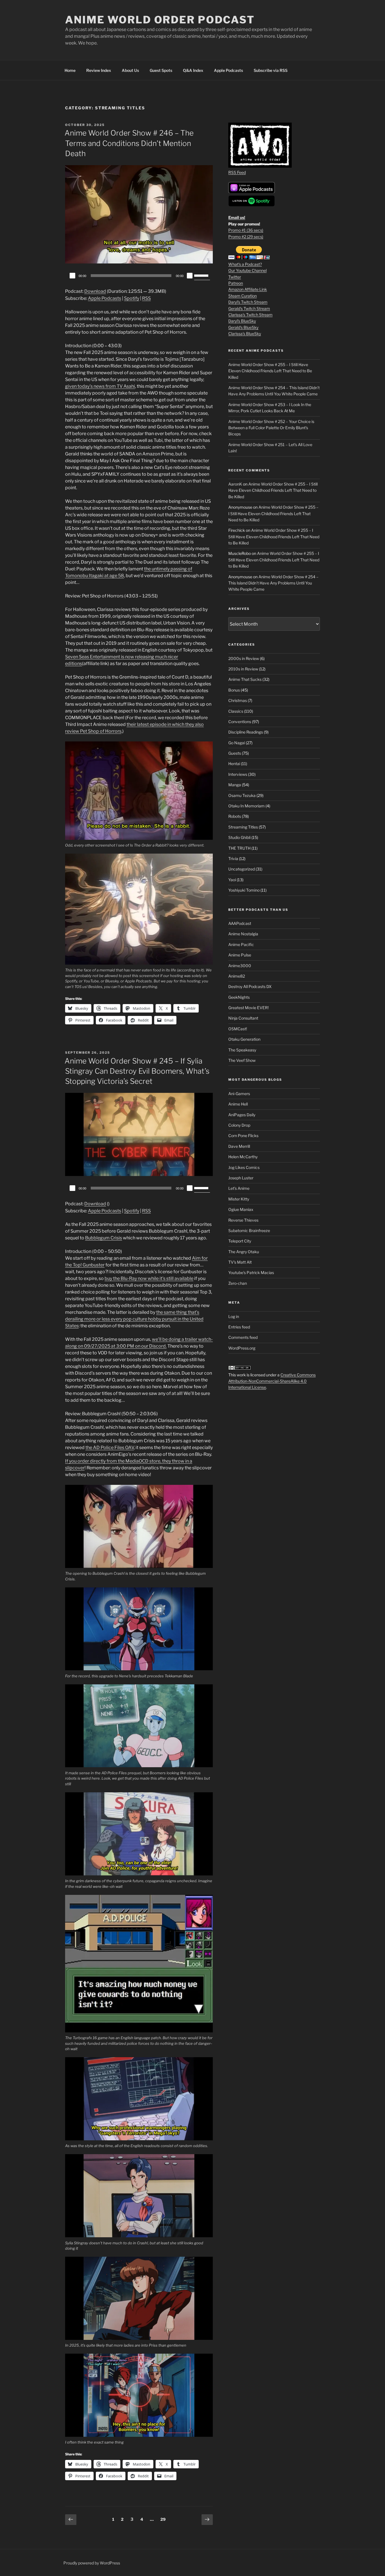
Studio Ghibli (239, 837)
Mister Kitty (239, 1199)
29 (164, 2519)
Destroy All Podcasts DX (250, 986)
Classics (236, 711)
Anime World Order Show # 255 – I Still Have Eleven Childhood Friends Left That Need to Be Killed (270, 371)
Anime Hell (238, 1104)
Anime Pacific (241, 944)
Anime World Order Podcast (160, 20)
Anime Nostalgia (243, 934)
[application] (139, 276)
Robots (235, 816)
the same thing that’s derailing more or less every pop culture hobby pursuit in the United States (134, 1319)
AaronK (235, 484)
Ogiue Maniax (241, 1209)
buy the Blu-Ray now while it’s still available (149, 1278)
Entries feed (239, 1327)
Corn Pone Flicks (243, 1136)
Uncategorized (242, 869)
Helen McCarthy (243, 1157)
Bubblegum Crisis (104, 1238)
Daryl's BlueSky (242, 321)
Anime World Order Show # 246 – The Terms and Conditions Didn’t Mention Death (129, 143)
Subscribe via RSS (271, 70)
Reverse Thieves (243, 1220)
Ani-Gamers (239, 1094)
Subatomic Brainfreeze (249, 1231)
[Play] (72, 276)
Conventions (240, 722)
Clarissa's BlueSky (245, 334)
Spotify (132, 298)
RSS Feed (237, 172)
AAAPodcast (240, 923)
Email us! (237, 217)
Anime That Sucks (245, 679)
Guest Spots (161, 70)
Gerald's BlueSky (243, 327)
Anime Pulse (240, 955)
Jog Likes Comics (244, 1167)
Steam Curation (243, 296)
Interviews (238, 774)
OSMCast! (238, 1029)
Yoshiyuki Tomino (244, 890)
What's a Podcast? (245, 264)
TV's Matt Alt (240, 1262)
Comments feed (243, 1337)
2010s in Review (243, 669)
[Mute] (190, 276)
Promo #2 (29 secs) (246, 237)
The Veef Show (242, 1060)
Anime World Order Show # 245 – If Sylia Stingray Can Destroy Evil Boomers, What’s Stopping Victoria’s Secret (137, 1071)
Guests (235, 753)
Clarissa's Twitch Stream (250, 315)
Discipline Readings (246, 732)
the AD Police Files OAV (110, 1448)
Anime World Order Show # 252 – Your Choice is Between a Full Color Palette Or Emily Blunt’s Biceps (271, 428)
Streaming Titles (243, 827)
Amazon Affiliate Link (248, 289)
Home (70, 70)
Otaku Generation (244, 1039)
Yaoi (232, 880)
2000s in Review (244, 658)
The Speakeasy (242, 1050)
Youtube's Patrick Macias (251, 1273)
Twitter (235, 277)
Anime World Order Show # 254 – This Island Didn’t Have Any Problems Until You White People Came (273, 583)
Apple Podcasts (228, 70)
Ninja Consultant (243, 1018)
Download (95, 291)
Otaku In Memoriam (246, 806)
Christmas (238, 700)
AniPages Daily (242, 1115)
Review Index (99, 70)
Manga (235, 785)
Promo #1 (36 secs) (246, 230)
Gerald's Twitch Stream (249, 308)
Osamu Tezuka (242, 795)
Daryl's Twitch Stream (248, 302)
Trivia (233, 859)
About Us (130, 70)
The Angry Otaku (244, 1252)
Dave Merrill (239, 1146)
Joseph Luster (241, 1178)
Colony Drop (239, 1125)
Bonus (234, 690)
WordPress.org (242, 1348)
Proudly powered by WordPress (92, 2563)
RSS (146, 298)
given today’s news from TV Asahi (100, 386)
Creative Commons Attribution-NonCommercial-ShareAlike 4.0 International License (272, 1381)
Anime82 (237, 976)
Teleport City (240, 1241)
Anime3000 (240, 966)
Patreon (236, 283)
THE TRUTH (239, 848)
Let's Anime (239, 1188)
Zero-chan (238, 1283)
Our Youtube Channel (247, 270)
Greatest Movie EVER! (248, 1008)
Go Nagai (237, 743)
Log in (234, 1316)
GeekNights (239, 997)
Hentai (234, 764)
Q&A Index (193, 70)
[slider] (202, 275)
